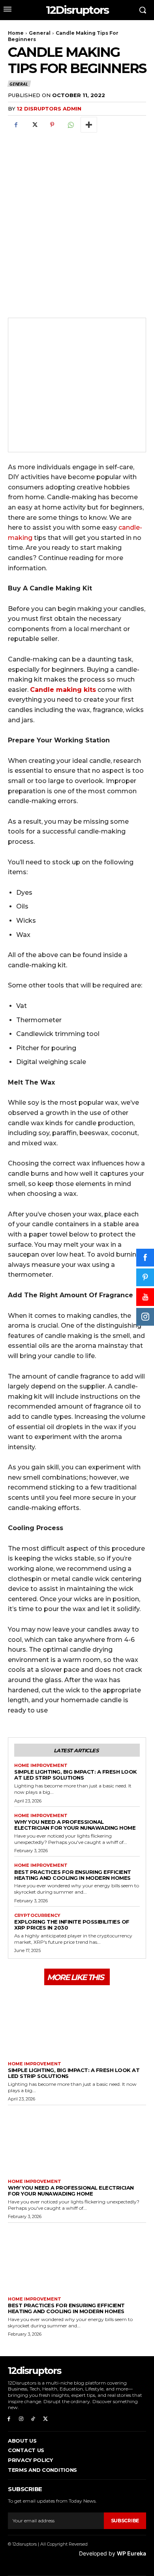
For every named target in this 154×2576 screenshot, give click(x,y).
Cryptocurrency (37, 1916)
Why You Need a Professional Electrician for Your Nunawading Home (75, 1825)
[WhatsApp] (70, 125)
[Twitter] (34, 125)
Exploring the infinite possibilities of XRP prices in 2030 (72, 1925)
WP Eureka (131, 2553)
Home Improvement (41, 1766)
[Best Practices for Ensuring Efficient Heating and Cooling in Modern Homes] (77, 2258)
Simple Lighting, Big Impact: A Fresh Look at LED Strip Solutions (76, 1775)
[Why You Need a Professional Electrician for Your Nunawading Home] (77, 2140)
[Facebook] (16, 125)
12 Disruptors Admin (49, 109)
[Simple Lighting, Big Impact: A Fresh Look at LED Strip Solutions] (77, 2022)
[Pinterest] (52, 125)
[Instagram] (21, 2419)
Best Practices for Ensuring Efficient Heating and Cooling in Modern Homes (73, 1875)
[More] (89, 125)
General (40, 33)
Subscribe (125, 2521)
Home (16, 33)
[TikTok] (33, 2419)
